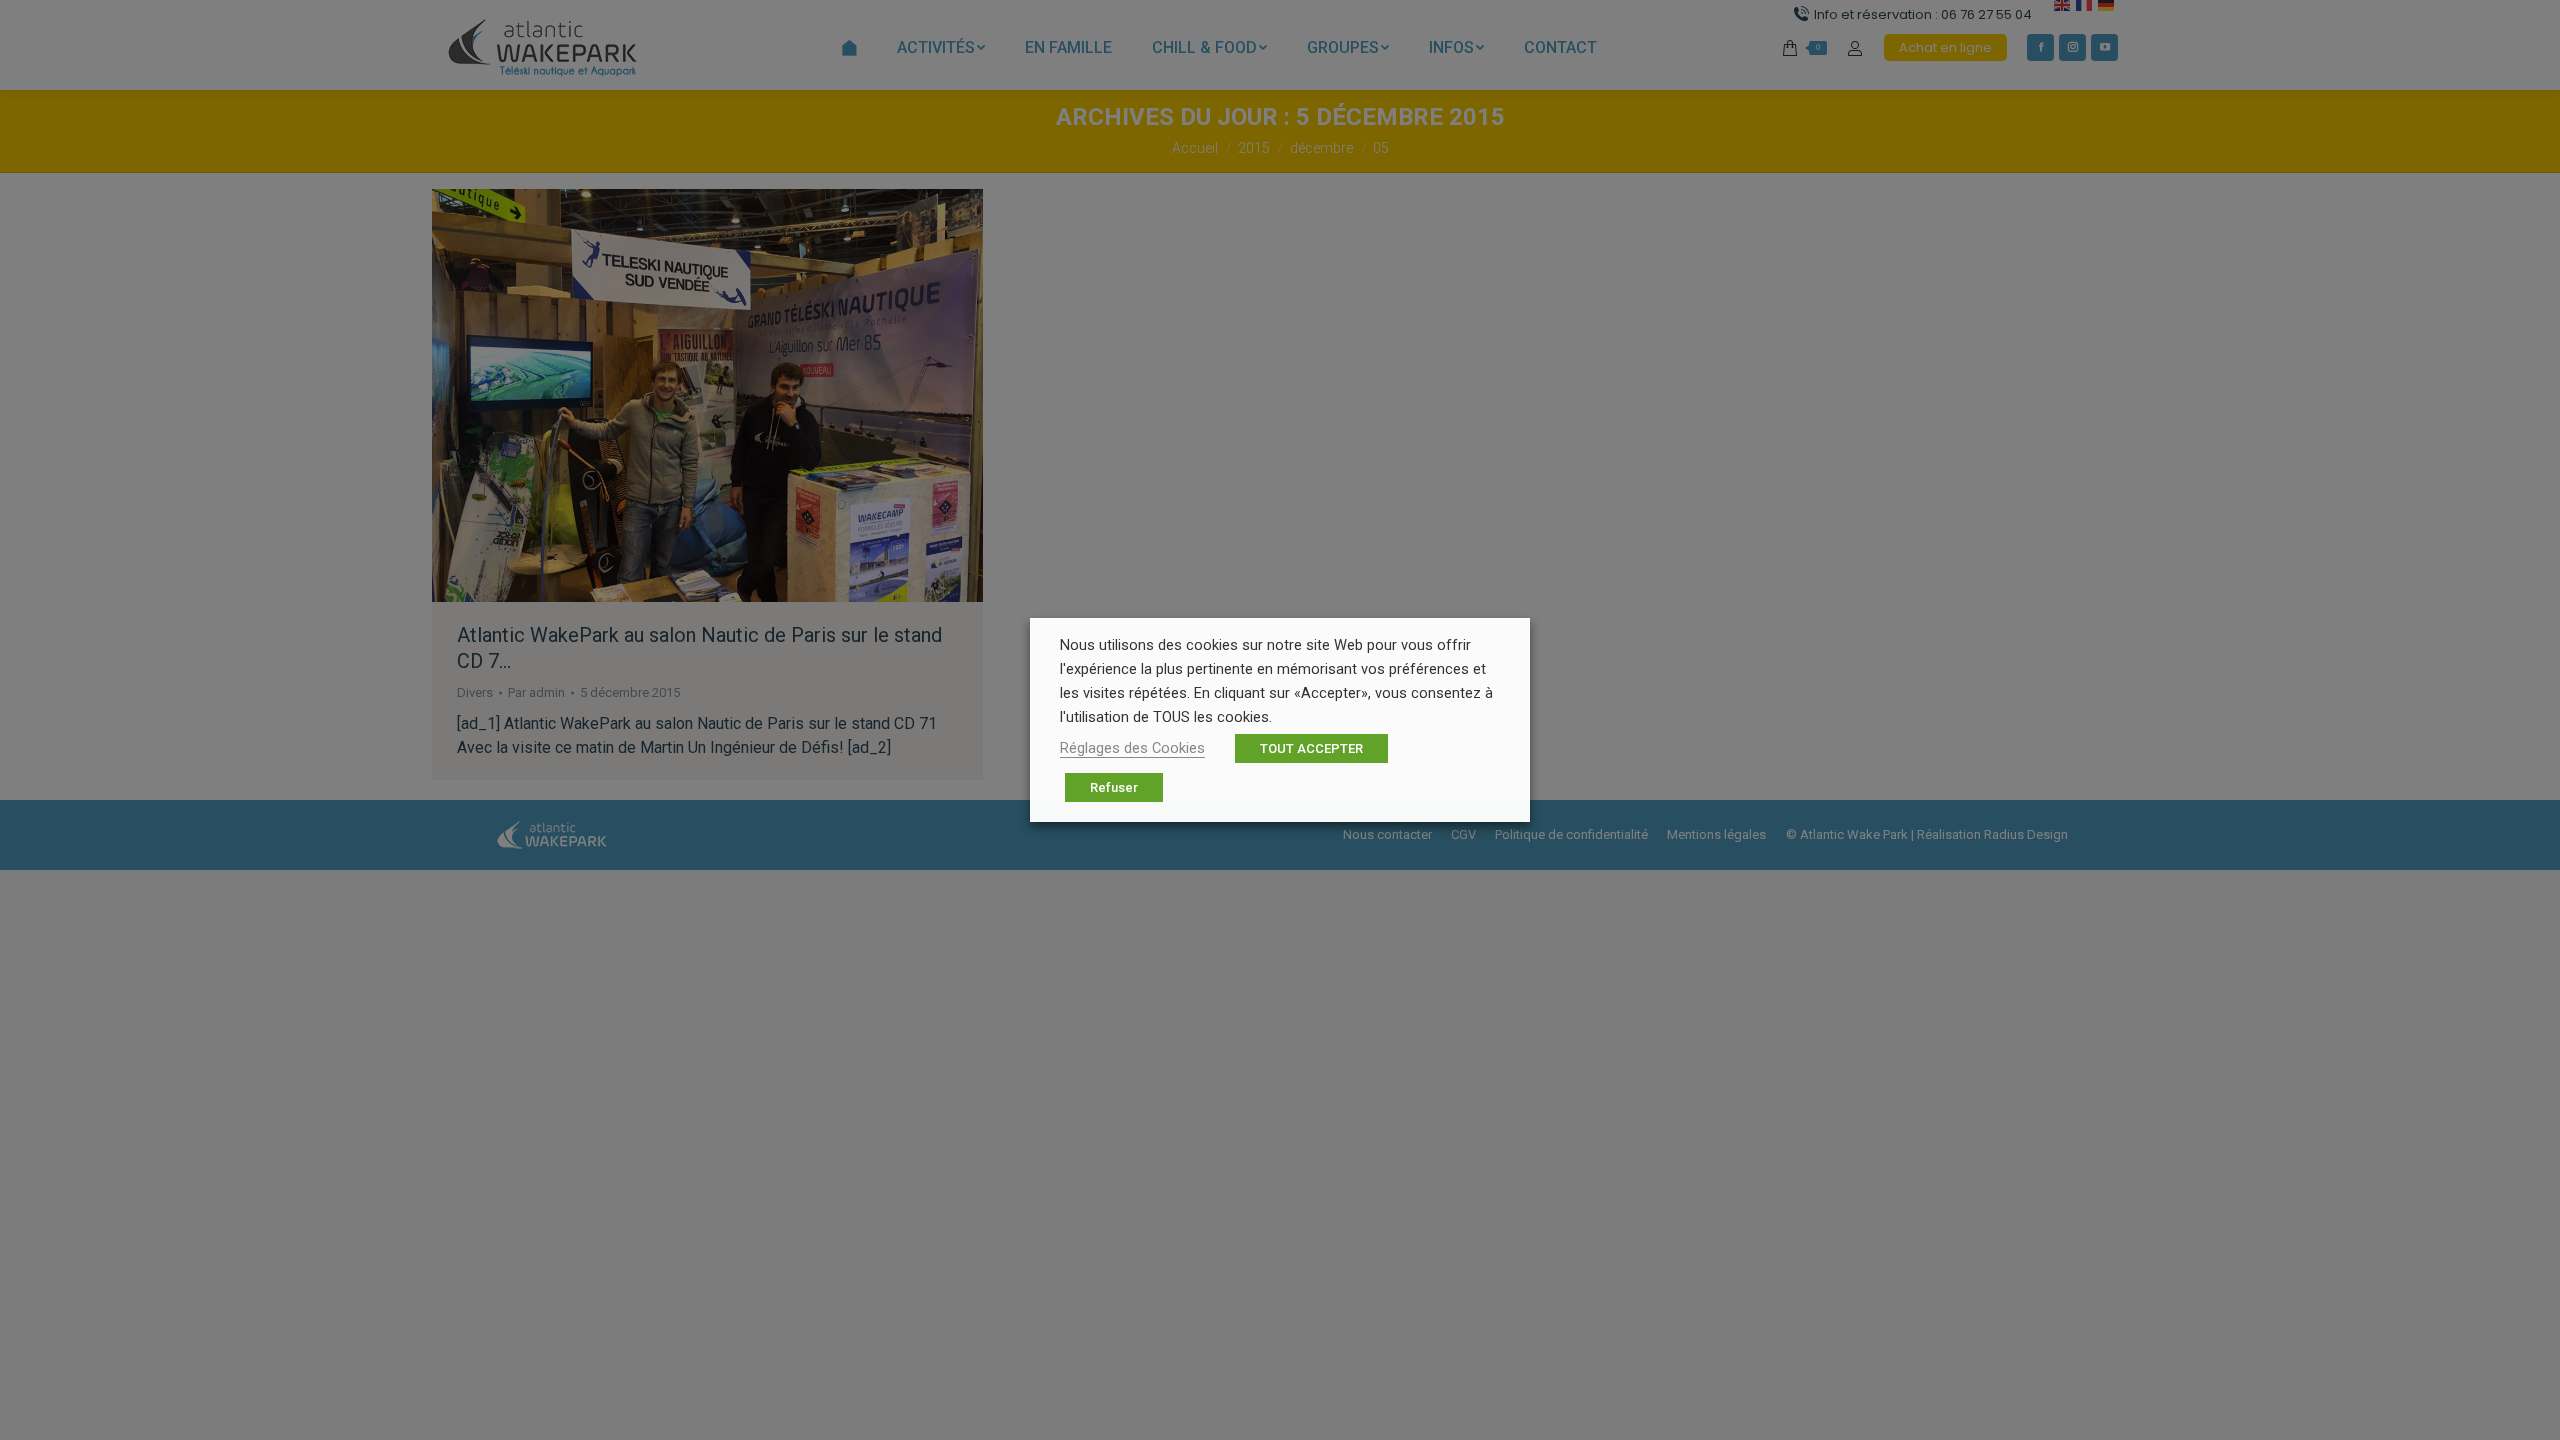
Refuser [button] (1114, 787)
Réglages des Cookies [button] (1132, 748)
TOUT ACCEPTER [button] (1311, 748)
